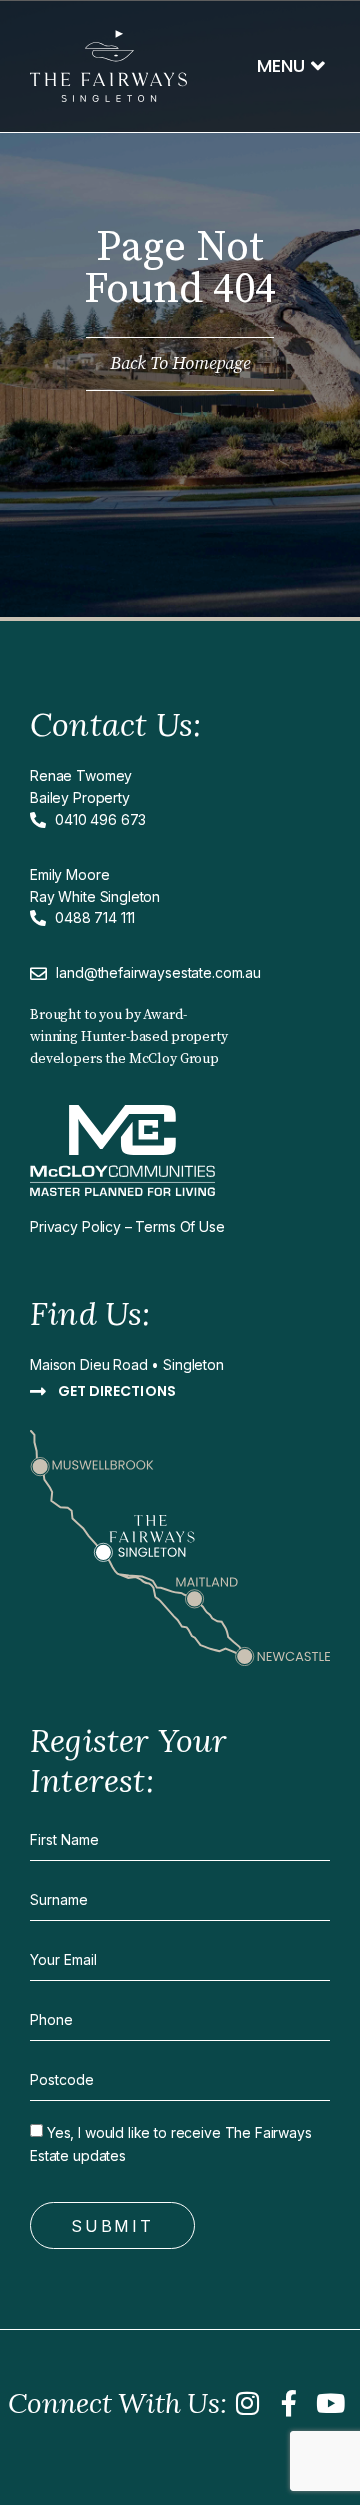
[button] (291, 66)
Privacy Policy (75, 1226)
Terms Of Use (179, 1226)
